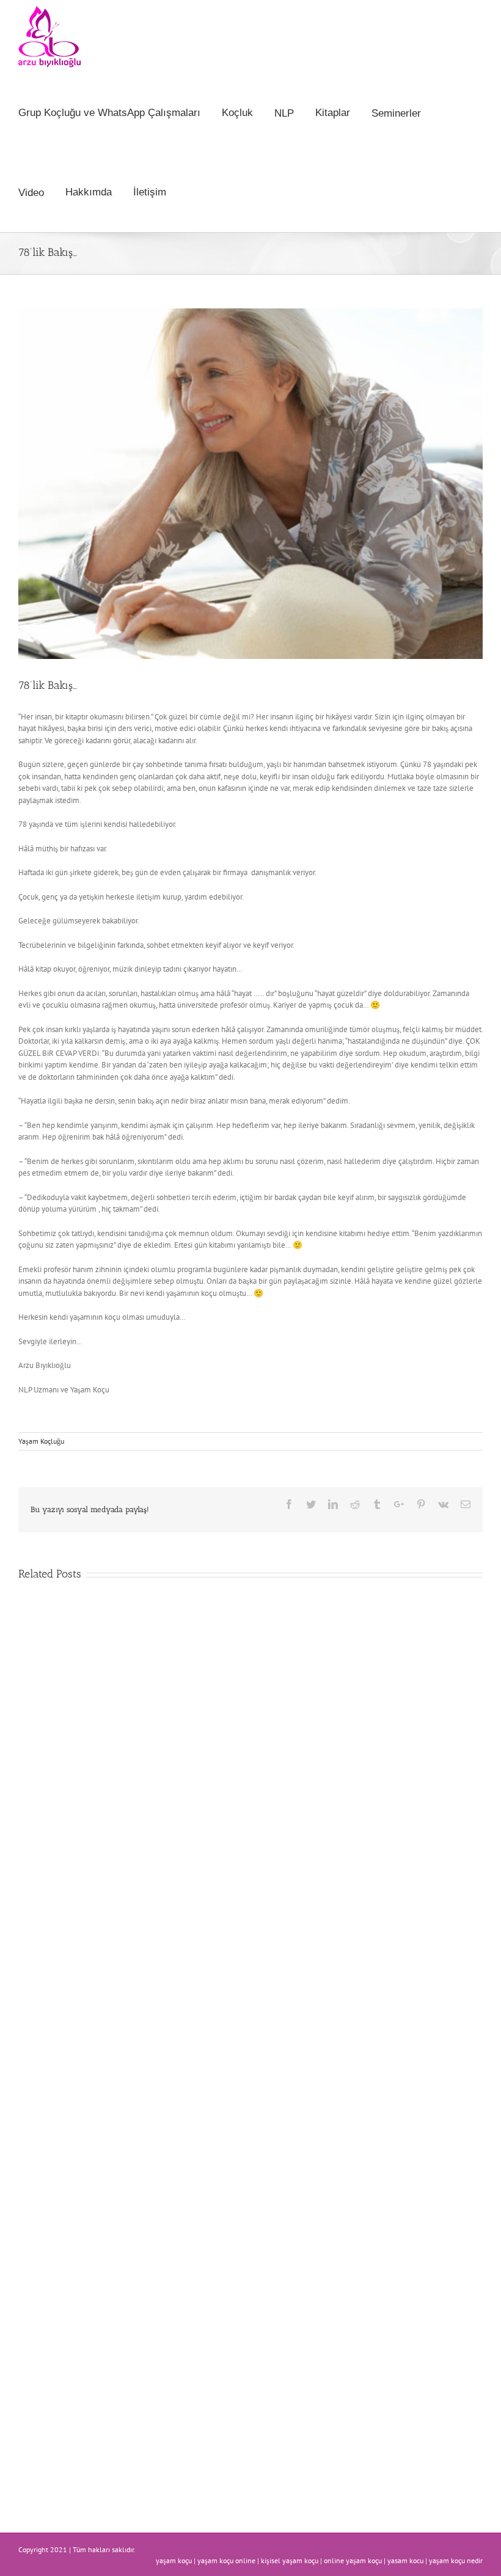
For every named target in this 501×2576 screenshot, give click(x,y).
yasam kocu (405, 2560)
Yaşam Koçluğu (41, 1441)
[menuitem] (120, 113)
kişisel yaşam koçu (290, 2560)
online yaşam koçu (353, 2560)
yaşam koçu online (226, 2560)
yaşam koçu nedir (456, 2560)
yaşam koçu (174, 2560)
